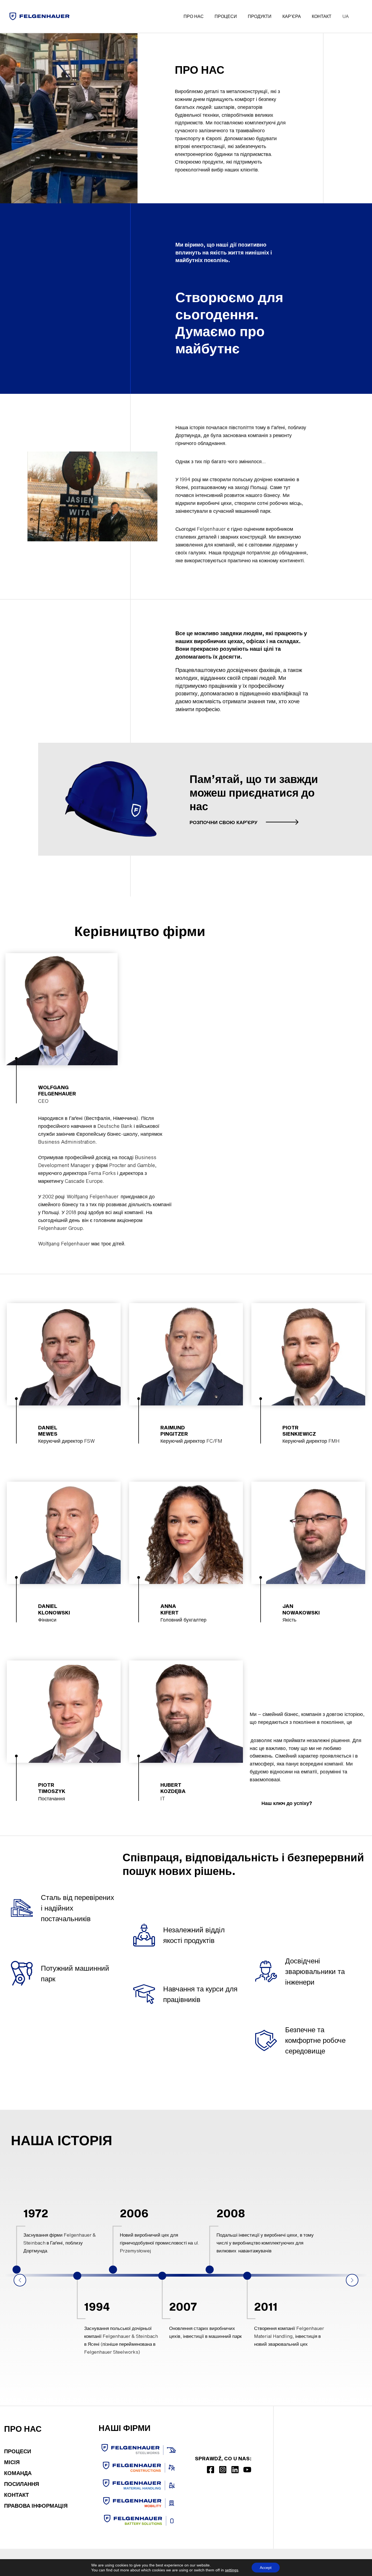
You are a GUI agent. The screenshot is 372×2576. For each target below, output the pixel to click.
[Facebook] (211, 2470)
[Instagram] (223, 2470)
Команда (18, 2473)
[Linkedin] (235, 2470)
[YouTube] (247, 2470)
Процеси (18, 2451)
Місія (12, 2462)
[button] (244, 822)
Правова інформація (36, 2506)
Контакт (16, 2495)
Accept (266, 2568)
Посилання (22, 2484)
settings (232, 2570)
